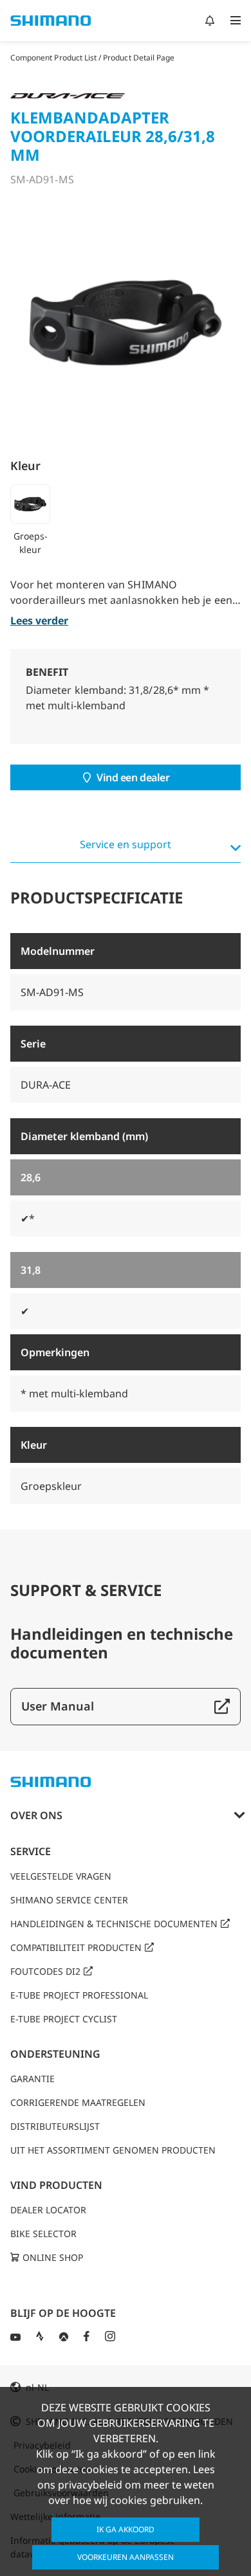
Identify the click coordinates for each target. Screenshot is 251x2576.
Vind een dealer (133, 777)
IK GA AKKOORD (126, 2529)
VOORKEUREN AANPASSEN (126, 2557)
